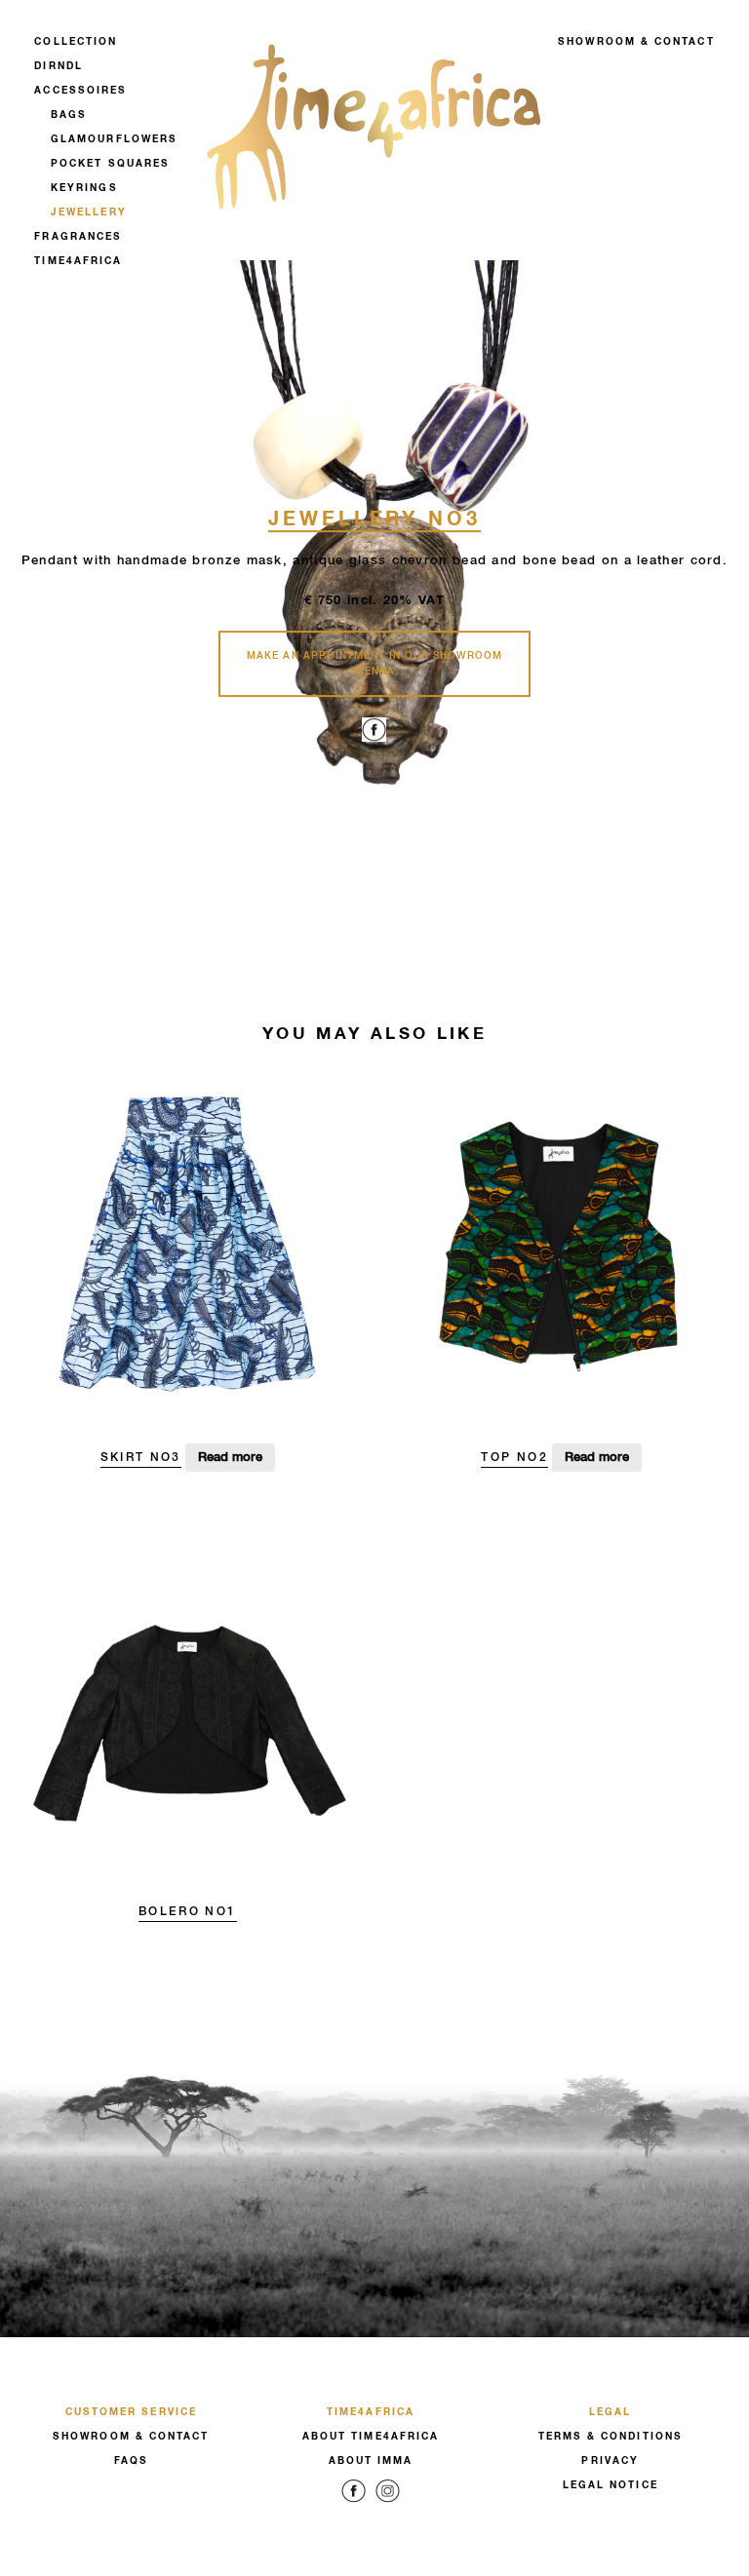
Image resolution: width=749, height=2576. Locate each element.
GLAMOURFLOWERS (114, 139)
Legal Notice (611, 2485)
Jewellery (89, 212)
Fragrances (78, 237)
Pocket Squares (110, 164)
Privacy (610, 2461)
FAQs (131, 2461)
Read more (230, 1458)
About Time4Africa (371, 2437)
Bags (69, 115)
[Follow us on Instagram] (388, 2505)
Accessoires (80, 91)
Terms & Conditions (611, 2437)
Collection (76, 42)
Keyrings (84, 188)
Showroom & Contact (636, 42)
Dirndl (58, 66)
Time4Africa (78, 261)
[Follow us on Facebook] (354, 2505)
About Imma (371, 2461)
